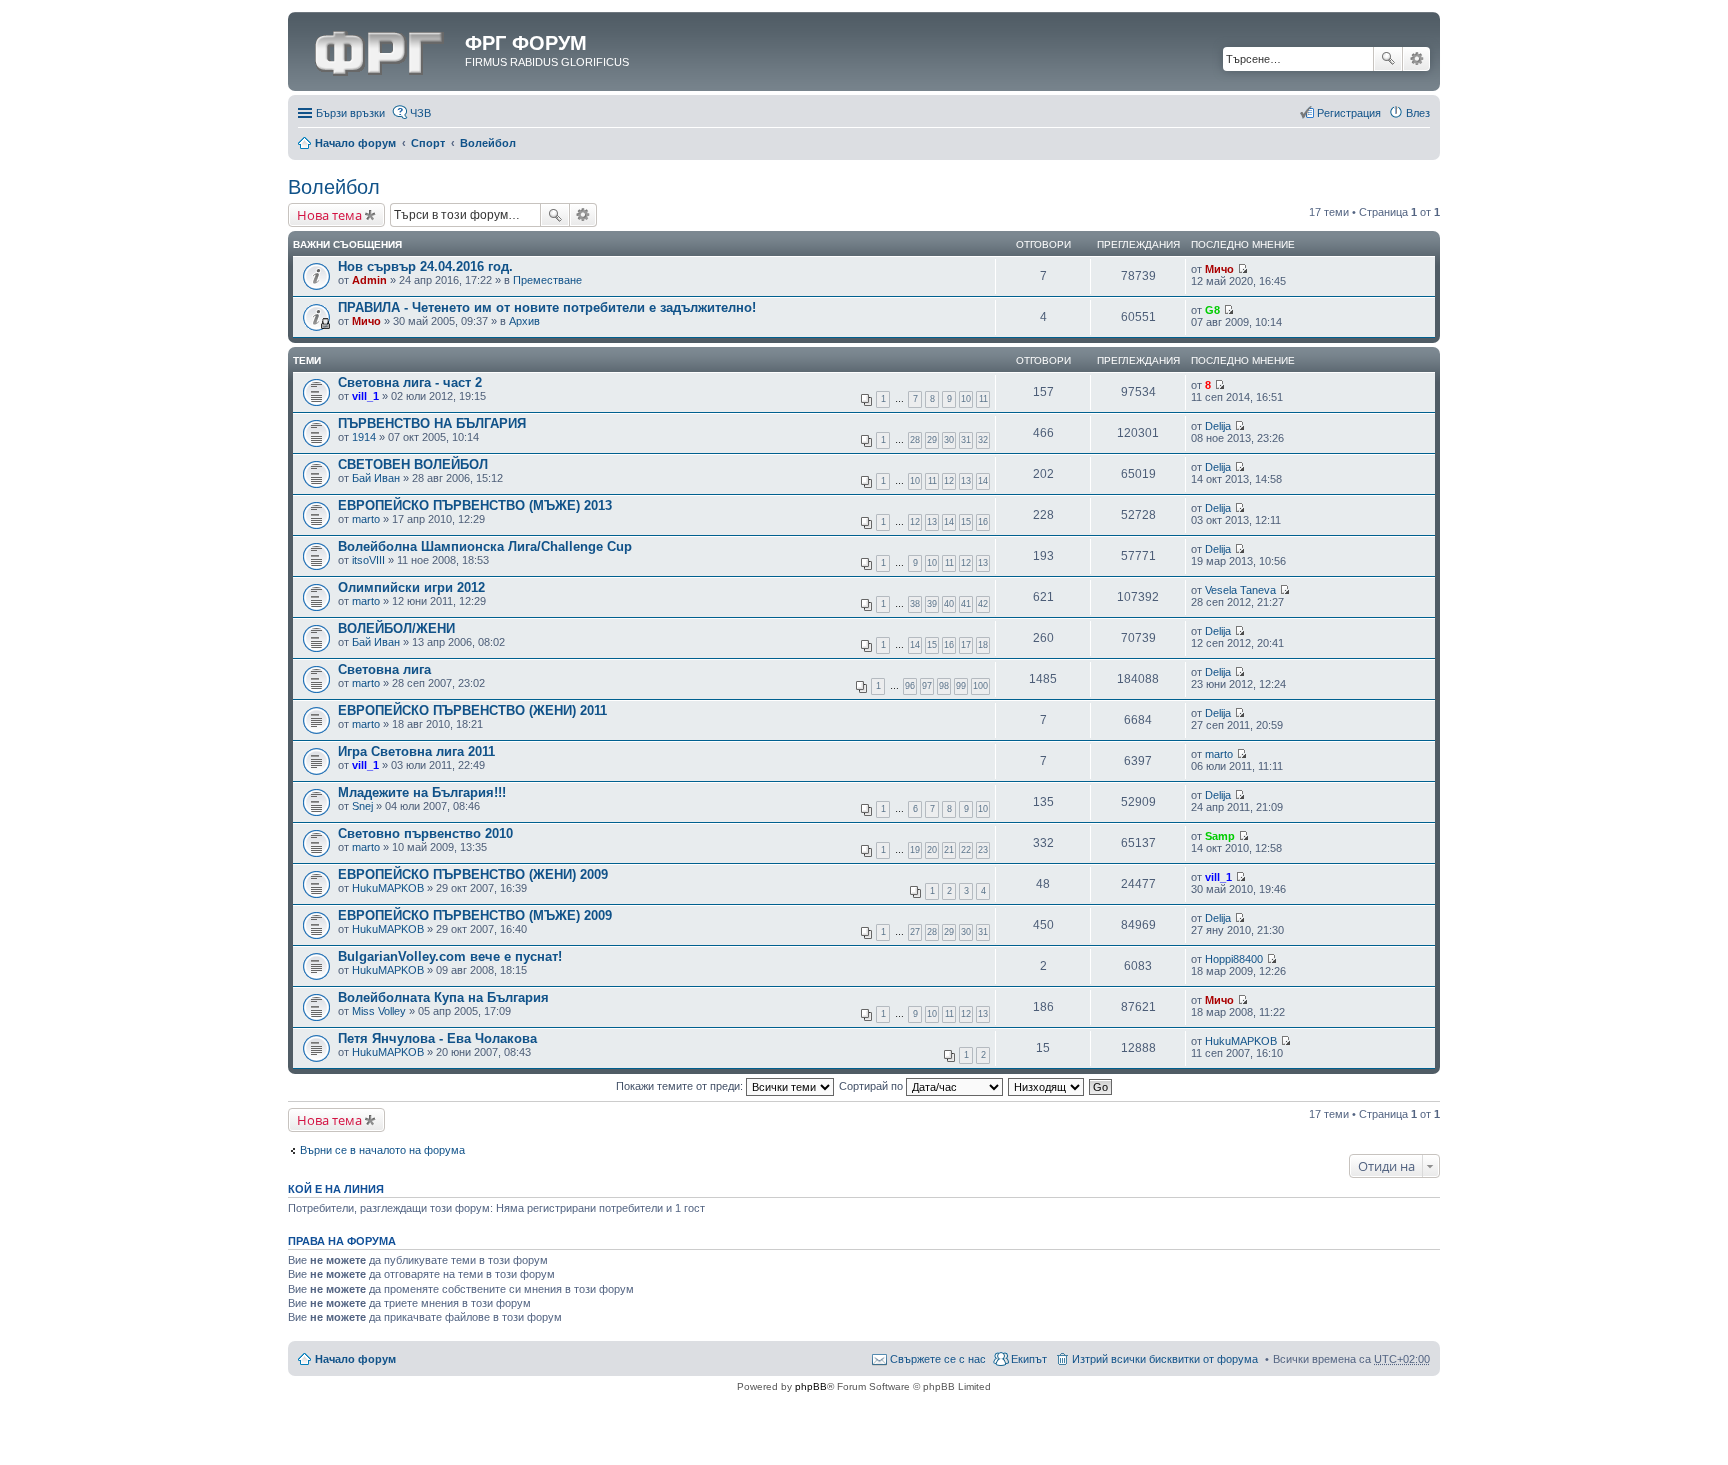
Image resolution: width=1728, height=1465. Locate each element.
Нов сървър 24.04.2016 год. (425, 266)
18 (983, 645)
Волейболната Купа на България (443, 997)
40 (949, 604)
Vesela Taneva (1240, 590)
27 (915, 932)
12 (949, 481)
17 (966, 645)
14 (983, 481)
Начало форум (355, 143)
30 (949, 440)
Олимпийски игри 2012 (411, 587)
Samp (1220, 836)
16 (983, 522)
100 (980, 686)
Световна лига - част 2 (410, 382)
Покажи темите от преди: (681, 1086)
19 (915, 850)
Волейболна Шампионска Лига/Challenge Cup (485, 546)
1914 (364, 437)
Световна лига (384, 669)
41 (966, 604)
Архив (524, 321)
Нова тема (329, 215)
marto (366, 519)
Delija (1218, 426)
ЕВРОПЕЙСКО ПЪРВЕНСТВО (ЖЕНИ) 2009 (473, 874)
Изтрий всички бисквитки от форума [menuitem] (1165, 1359)
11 (983, 399)
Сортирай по (872, 1086)
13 (966, 481)
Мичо (1219, 269)
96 (910, 686)
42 (983, 604)
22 (966, 850)
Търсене (1388, 59)
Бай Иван (376, 478)
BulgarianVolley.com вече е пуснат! (450, 956)
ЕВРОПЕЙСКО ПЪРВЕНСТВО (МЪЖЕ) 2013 (475, 505)
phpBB (811, 1386)
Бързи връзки (350, 113)
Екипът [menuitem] (1029, 1359)
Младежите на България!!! (422, 792)
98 (944, 686)
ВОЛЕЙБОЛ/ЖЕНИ (396, 628)
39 (932, 604)
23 (983, 850)
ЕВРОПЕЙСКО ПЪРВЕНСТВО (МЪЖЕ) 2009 (475, 915)
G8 (1212, 310)
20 (932, 850)
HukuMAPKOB (388, 888)
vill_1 (365, 396)
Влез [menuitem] (1418, 113)
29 (932, 440)
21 (949, 850)
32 (983, 440)
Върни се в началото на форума (382, 1150)
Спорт (428, 143)
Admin (369, 280)
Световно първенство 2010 (425, 833)
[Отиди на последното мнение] (1242, 269)
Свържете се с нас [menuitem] (938, 1359)
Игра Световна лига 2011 (416, 751)
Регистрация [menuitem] (1349, 113)
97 (927, 686)
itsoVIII (368, 560)
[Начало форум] (379, 49)
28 (915, 440)
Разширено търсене (1416, 59)
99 (961, 686)
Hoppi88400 (1234, 959)
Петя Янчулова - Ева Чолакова (437, 1038)
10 (966, 399)
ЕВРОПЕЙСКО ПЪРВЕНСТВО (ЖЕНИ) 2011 (472, 710)
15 (966, 522)
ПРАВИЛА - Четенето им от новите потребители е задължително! (547, 307)
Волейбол (488, 143)
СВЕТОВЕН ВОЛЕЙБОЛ (413, 464)
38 (915, 604)
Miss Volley (379, 1011)
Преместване (547, 280)
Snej (362, 806)
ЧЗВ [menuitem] (420, 113)
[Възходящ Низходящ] (1047, 1086)
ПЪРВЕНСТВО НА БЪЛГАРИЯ (432, 423)
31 (966, 440)
